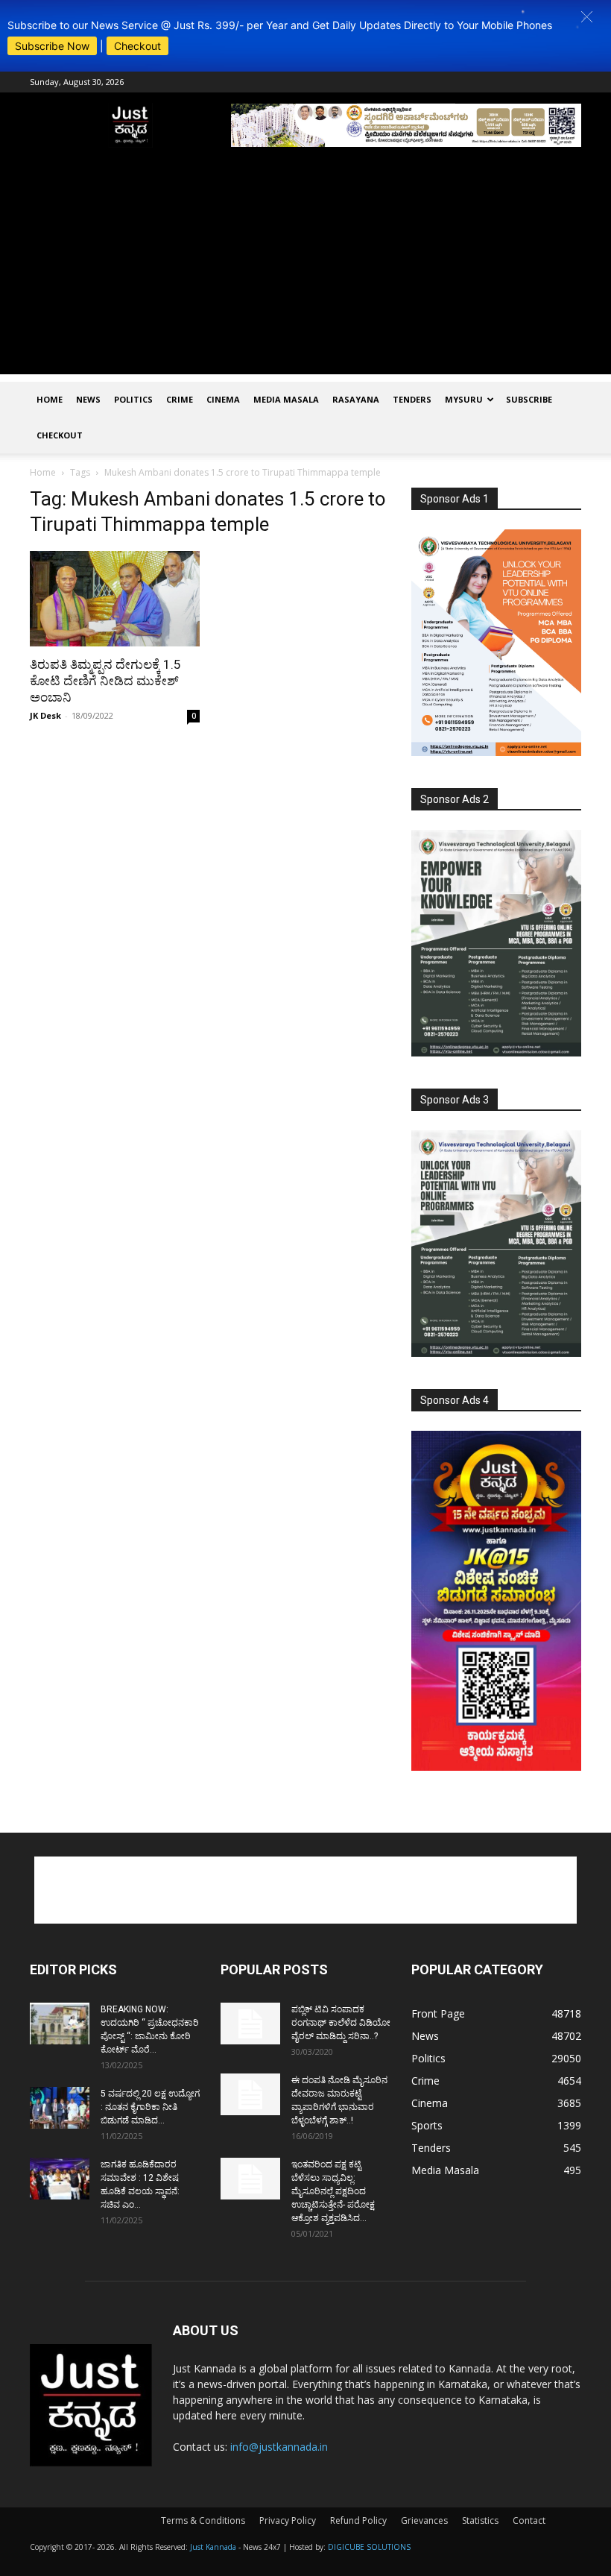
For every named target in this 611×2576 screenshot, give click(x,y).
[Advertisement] (305, 270)
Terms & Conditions (203, 2520)
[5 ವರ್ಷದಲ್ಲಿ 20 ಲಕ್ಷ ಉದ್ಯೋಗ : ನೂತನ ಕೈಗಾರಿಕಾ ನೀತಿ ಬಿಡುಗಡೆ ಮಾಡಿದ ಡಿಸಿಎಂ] (60, 2108)
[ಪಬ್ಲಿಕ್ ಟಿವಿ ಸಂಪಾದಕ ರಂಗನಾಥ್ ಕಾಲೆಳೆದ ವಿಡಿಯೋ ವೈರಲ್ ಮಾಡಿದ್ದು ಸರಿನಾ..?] (250, 2024)
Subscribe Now (52, 46)
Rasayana (356, 399)
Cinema (223, 399)
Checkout (137, 46)
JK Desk (45, 715)
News (88, 399)
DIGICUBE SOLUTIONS (369, 2547)
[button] (587, 17)
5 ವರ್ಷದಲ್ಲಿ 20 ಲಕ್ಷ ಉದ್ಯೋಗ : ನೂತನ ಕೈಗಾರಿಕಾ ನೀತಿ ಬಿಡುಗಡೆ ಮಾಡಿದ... (150, 2107)
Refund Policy (358, 2520)
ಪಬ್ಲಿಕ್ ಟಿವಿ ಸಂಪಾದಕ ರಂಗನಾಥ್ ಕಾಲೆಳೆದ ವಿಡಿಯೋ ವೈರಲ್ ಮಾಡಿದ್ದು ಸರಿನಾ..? (341, 2023)
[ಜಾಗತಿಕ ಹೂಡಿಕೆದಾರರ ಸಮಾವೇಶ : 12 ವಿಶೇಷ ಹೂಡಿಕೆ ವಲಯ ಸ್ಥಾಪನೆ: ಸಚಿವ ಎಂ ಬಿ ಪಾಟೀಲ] (60, 2179)
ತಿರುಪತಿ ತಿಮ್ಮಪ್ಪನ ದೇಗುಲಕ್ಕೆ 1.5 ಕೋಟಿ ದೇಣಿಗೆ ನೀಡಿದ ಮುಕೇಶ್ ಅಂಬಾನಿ (105, 681)
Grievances (424, 2520)
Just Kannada (213, 2547)
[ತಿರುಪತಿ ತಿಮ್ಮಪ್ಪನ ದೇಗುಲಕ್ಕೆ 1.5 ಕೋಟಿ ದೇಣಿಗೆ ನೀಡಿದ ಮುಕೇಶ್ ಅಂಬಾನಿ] (115, 599)
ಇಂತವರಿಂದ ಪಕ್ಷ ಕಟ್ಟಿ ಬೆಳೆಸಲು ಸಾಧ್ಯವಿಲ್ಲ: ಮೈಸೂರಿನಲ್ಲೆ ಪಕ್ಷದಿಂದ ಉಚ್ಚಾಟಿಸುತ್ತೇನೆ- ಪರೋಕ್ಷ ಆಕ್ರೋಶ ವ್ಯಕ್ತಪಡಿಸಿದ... (333, 2191)
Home (50, 399)
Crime (180, 399)
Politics (133, 399)
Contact (529, 2520)
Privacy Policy (288, 2520)
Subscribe (529, 399)
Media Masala (286, 399)
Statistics (480, 2520)
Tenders (412, 399)
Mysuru (464, 399)
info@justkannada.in (279, 2447)
